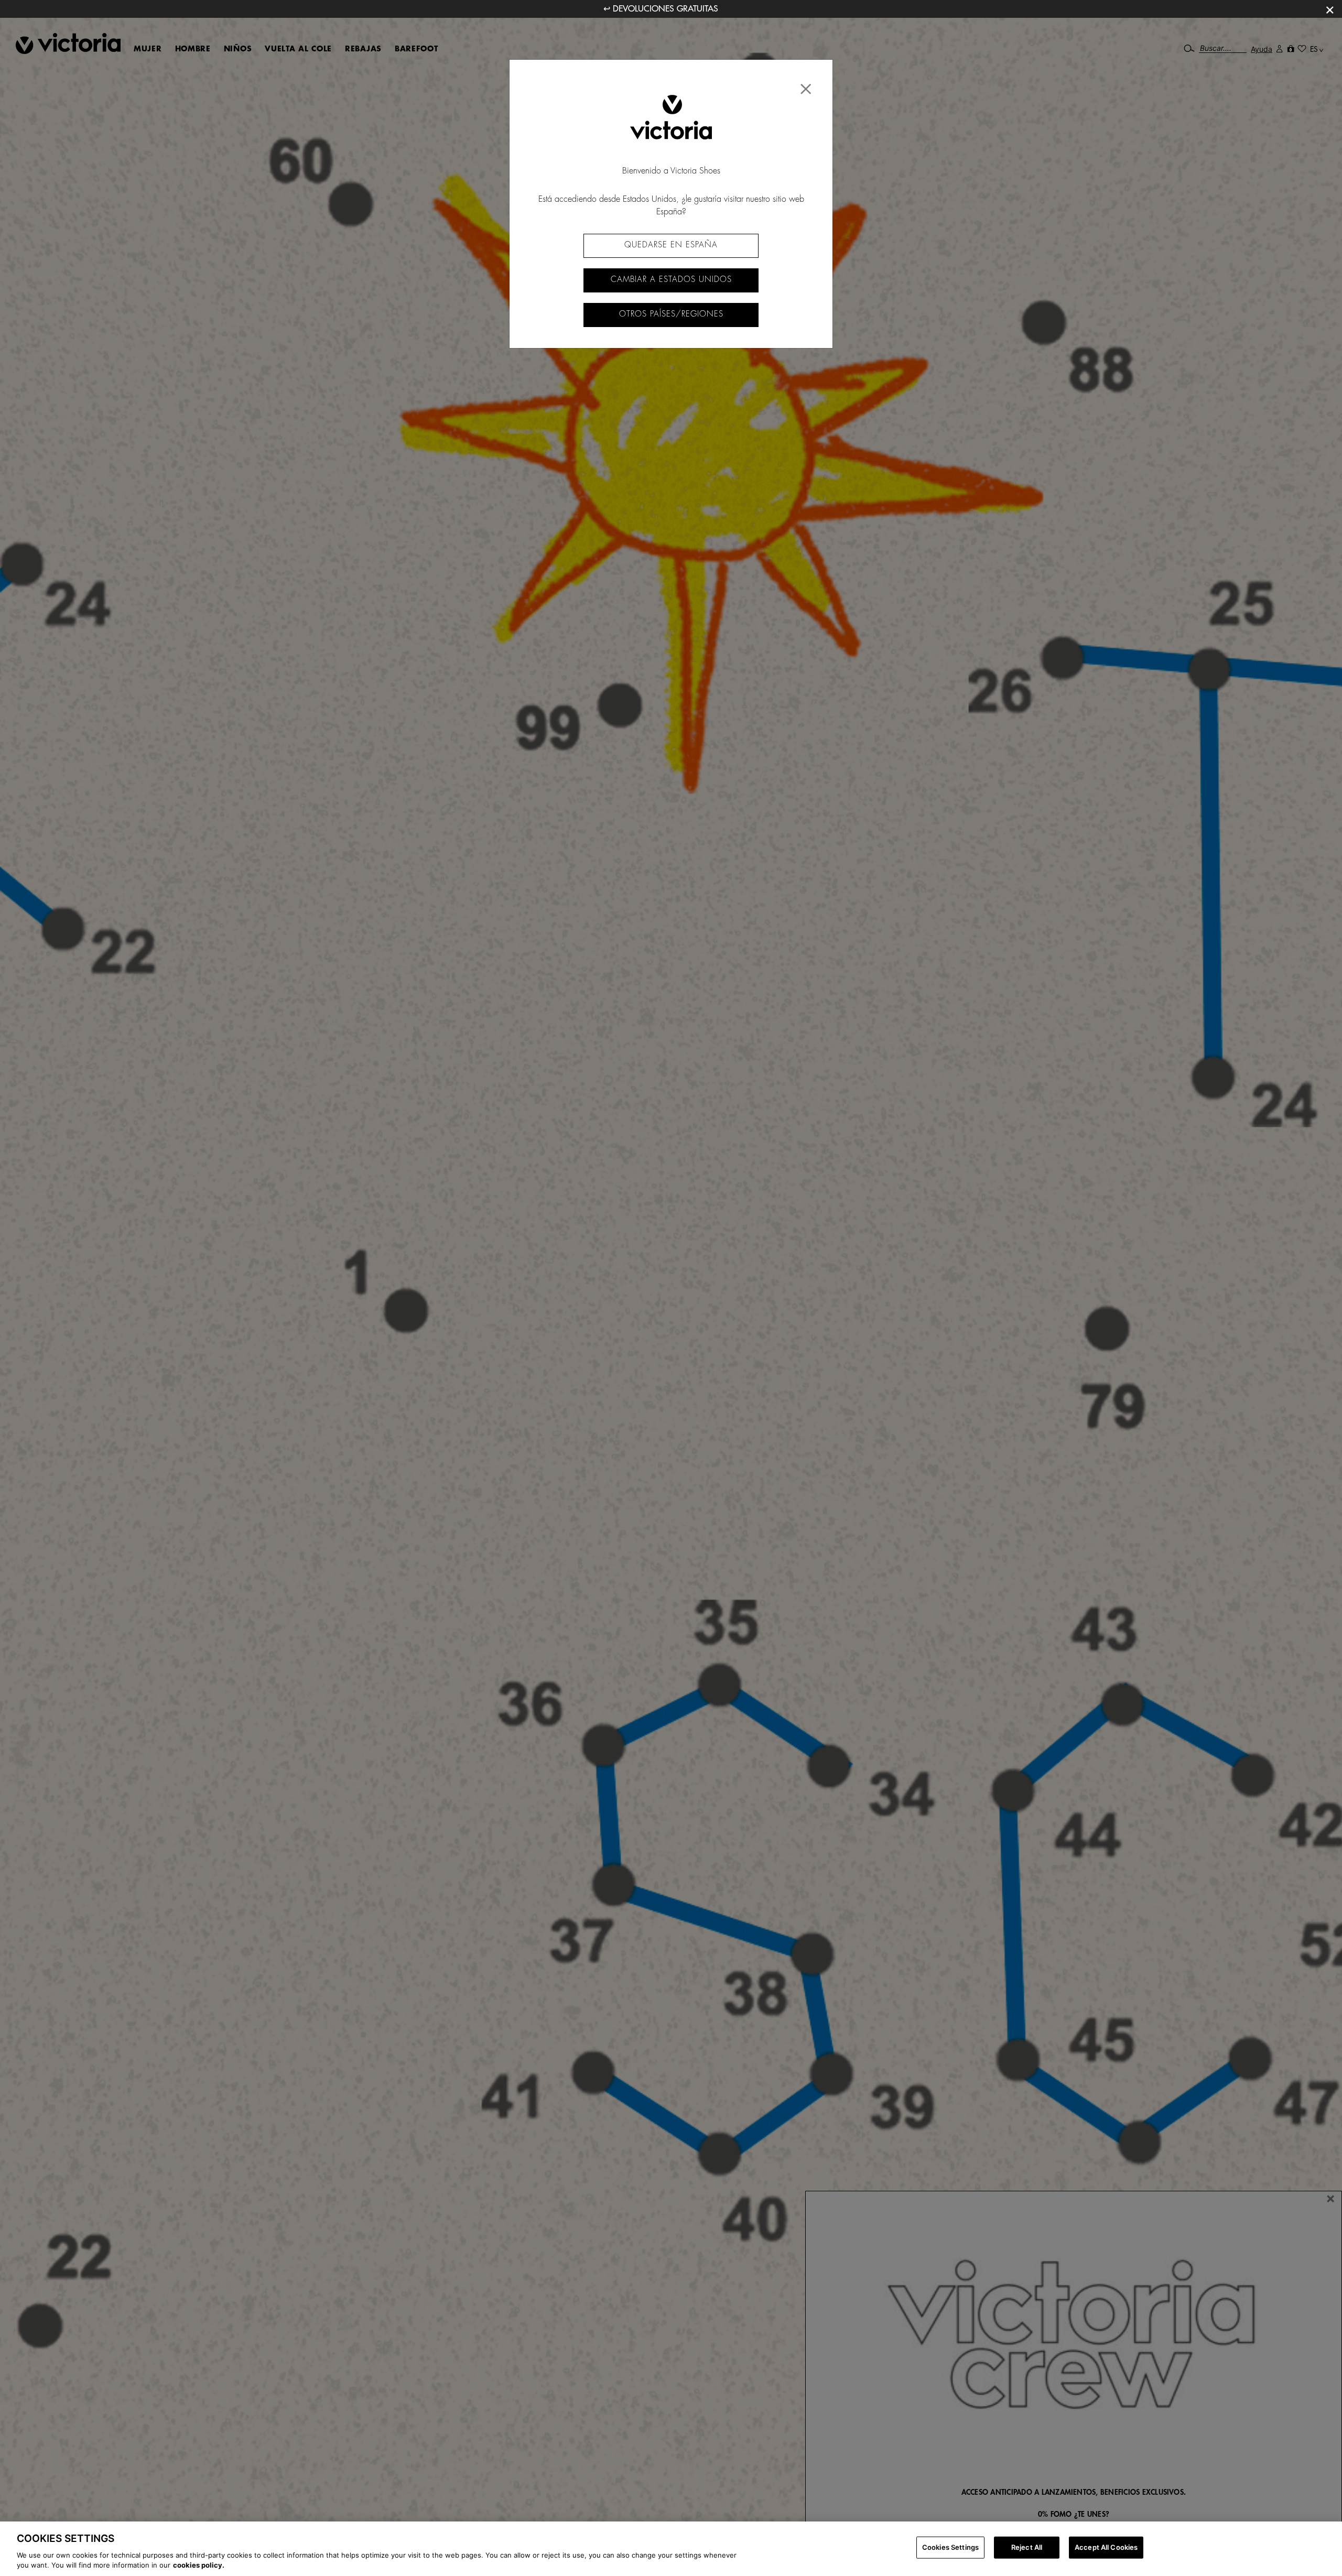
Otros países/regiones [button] (671, 314)
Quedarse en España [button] (671, 245)
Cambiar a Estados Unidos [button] (671, 280)
